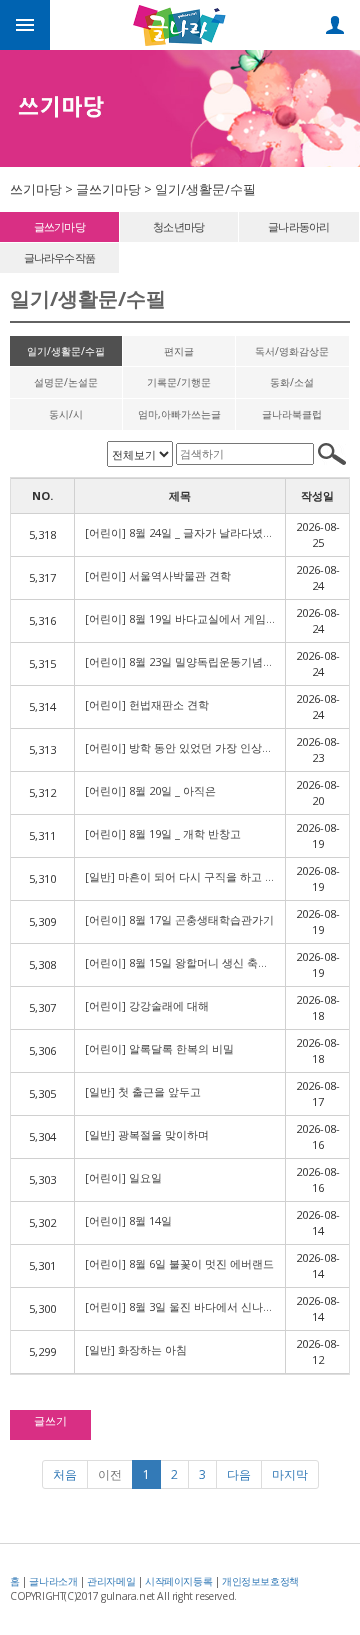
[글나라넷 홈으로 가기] (180, 23)
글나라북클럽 (292, 414)
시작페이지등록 (178, 1581)
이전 (110, 1474)
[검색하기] (332, 454)
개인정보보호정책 (260, 1581)
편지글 (179, 351)
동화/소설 (292, 382)
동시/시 (66, 414)
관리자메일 (111, 1581)
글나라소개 (53, 1581)
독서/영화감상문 (292, 351)
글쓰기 (50, 1420)
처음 (65, 1474)
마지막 (290, 1474)
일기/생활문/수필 (66, 351)
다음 (239, 1474)
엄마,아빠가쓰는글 (179, 414)
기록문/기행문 (179, 382)
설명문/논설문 (66, 382)
